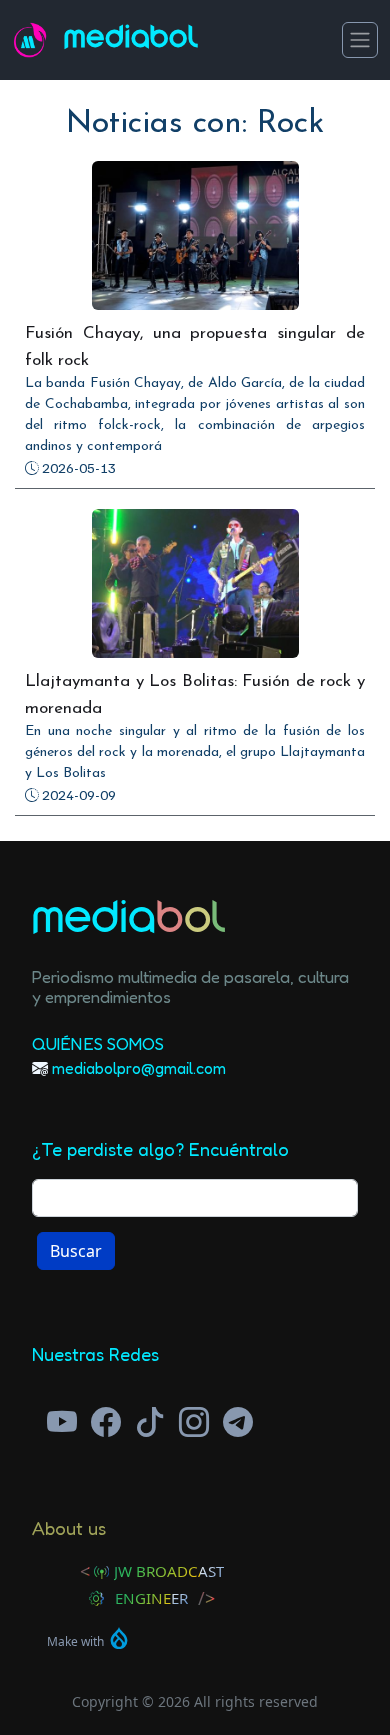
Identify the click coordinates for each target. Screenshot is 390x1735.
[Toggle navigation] (360, 40)
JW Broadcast (169, 1571)
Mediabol (131, 40)
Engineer (151, 1598)
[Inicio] (38, 40)
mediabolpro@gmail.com (139, 1068)
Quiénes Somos (98, 1043)
